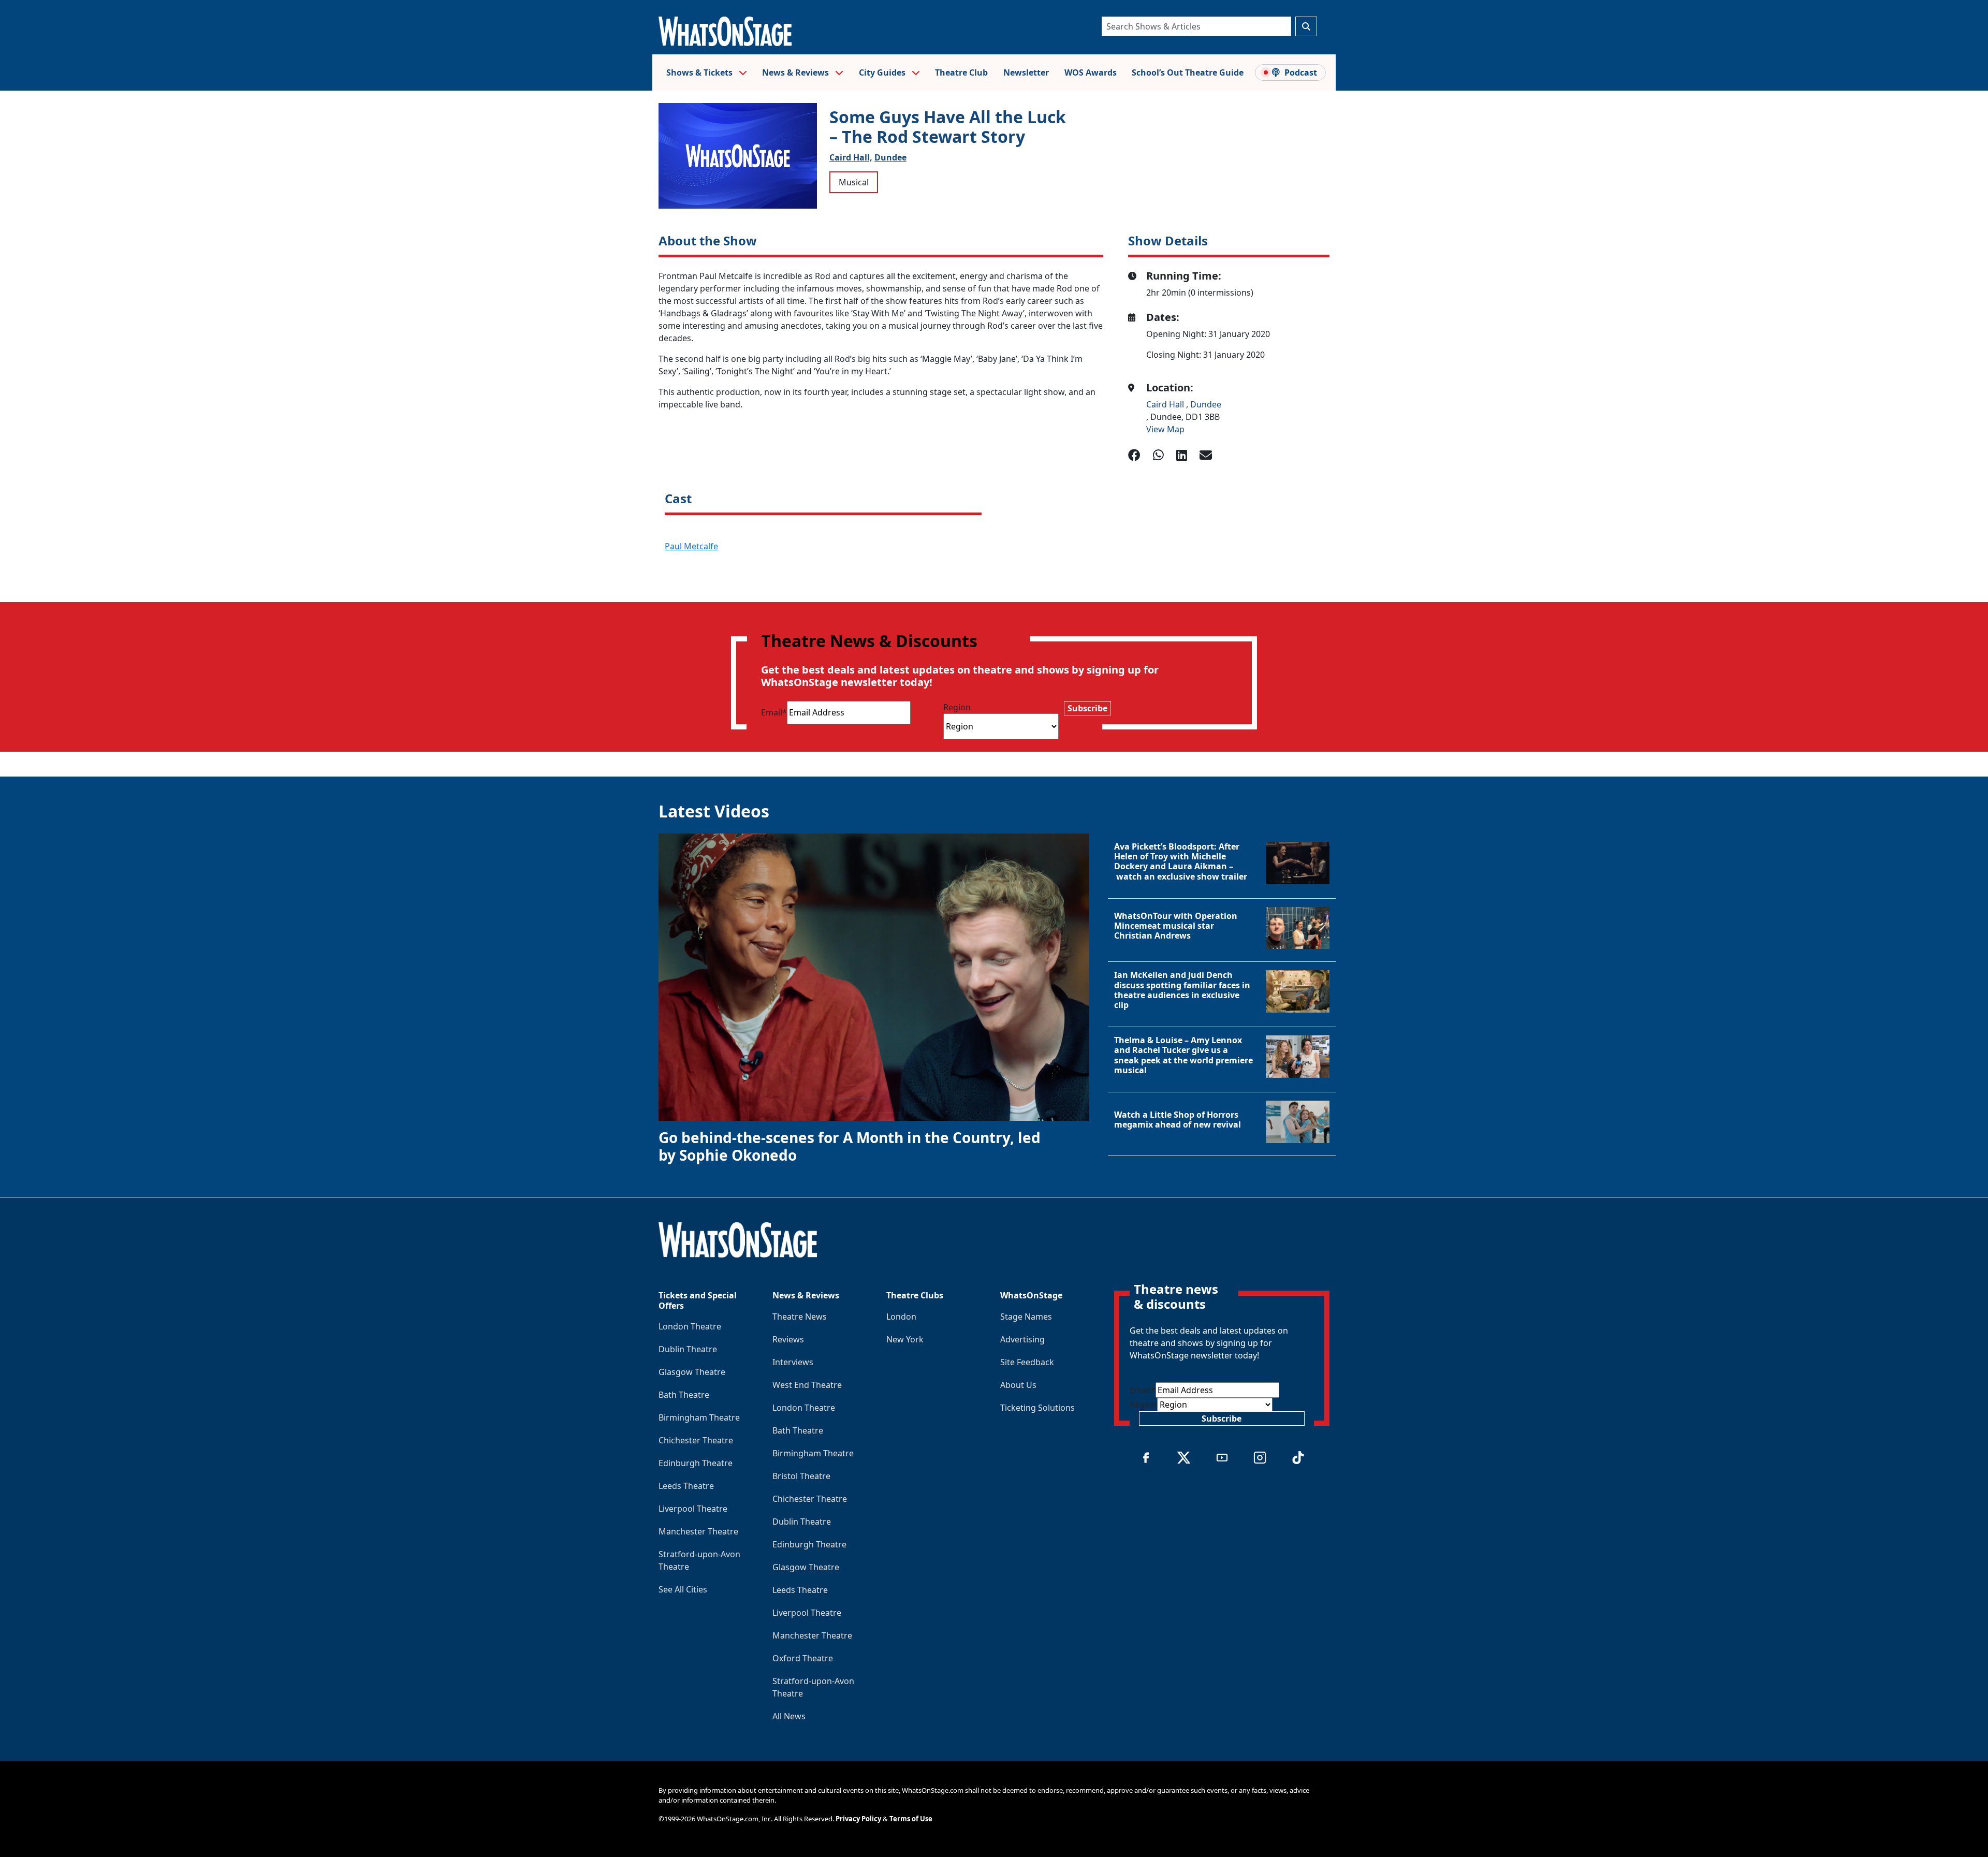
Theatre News (800, 1317)
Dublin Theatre (688, 1349)
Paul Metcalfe (691, 546)
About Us (1018, 1385)
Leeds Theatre (686, 1486)
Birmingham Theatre (699, 1417)
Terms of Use (911, 1819)
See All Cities (683, 1589)
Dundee (890, 157)
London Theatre (690, 1326)
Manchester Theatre (698, 1531)
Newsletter (1026, 72)
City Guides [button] (883, 72)
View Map (1165, 429)
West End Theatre (807, 1385)
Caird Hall (1166, 404)
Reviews (788, 1339)
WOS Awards (1091, 72)
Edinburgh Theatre (696, 1463)
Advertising (1022, 1339)
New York (905, 1339)
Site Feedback (1027, 1362)
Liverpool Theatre (693, 1509)
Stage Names (1026, 1317)
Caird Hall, (851, 157)
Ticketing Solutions (1037, 1408)
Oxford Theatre (803, 1658)
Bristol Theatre (801, 1476)
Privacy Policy (858, 1819)
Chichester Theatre (696, 1440)
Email (774, 712)
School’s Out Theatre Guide (1188, 72)
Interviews (793, 1362)
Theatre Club (961, 72)
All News (789, 1716)
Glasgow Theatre (692, 1372)
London (901, 1317)
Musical (854, 182)
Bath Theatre (684, 1395)
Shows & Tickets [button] (700, 72)
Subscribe (1087, 708)
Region (957, 707)
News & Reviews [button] (796, 72)
